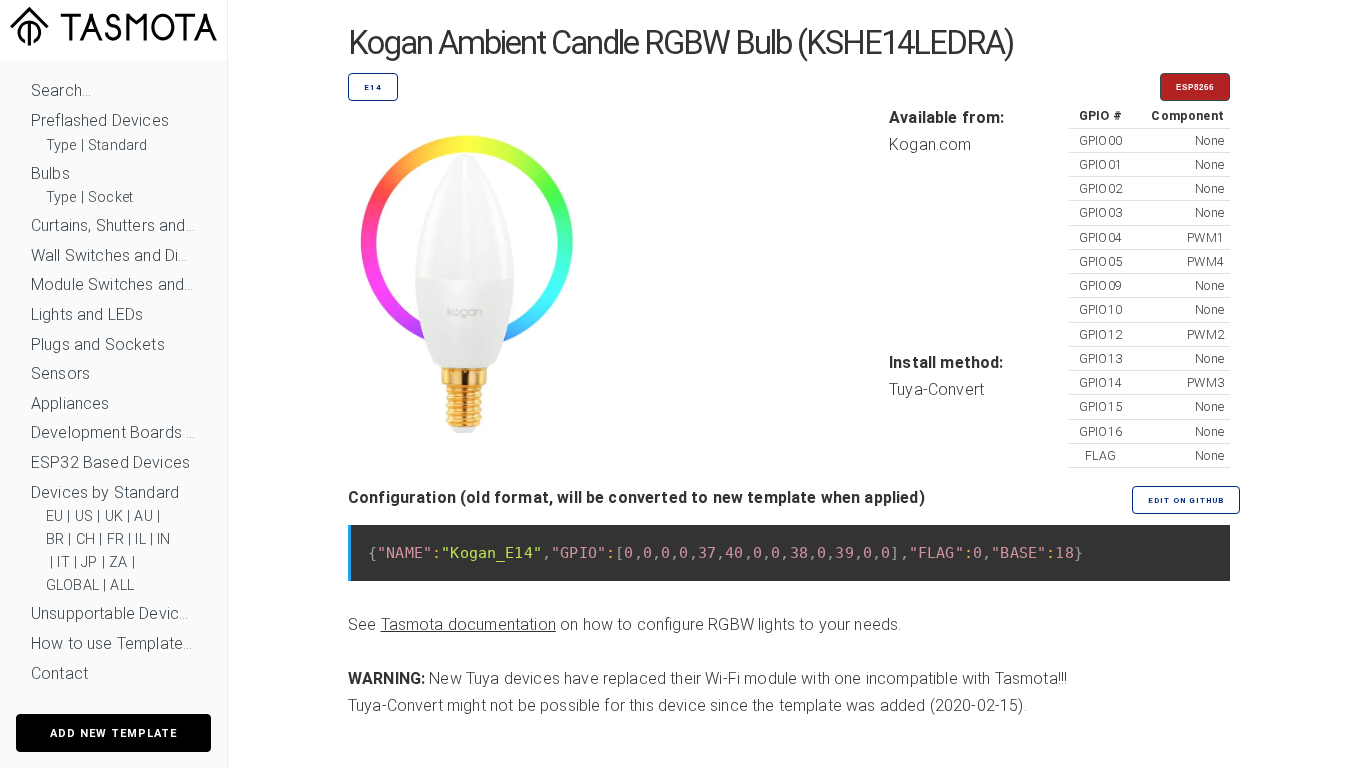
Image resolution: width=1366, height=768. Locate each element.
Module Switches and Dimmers (113, 284)
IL (140, 539)
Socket (110, 197)
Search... (61, 90)
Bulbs (50, 173)
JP (89, 562)
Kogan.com (930, 144)
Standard (117, 145)
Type (61, 145)
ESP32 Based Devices (110, 462)
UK (114, 516)
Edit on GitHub (1186, 500)
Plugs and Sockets (98, 344)
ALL (121, 585)
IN (163, 539)
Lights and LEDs (87, 314)
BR (55, 539)
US (84, 516)
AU (143, 516)
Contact (59, 673)
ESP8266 (1195, 87)
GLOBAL (72, 585)
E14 (373, 87)
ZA (118, 562)
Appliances (70, 403)
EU (54, 516)
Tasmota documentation (468, 624)
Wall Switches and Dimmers (113, 255)
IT (63, 562)
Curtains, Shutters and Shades (113, 225)
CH (85, 539)
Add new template (113, 733)
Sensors (60, 373)
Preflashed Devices (100, 120)
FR (115, 539)
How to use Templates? (113, 643)
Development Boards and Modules (113, 432)
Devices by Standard (105, 492)
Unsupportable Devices (113, 613)
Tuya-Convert (936, 389)
